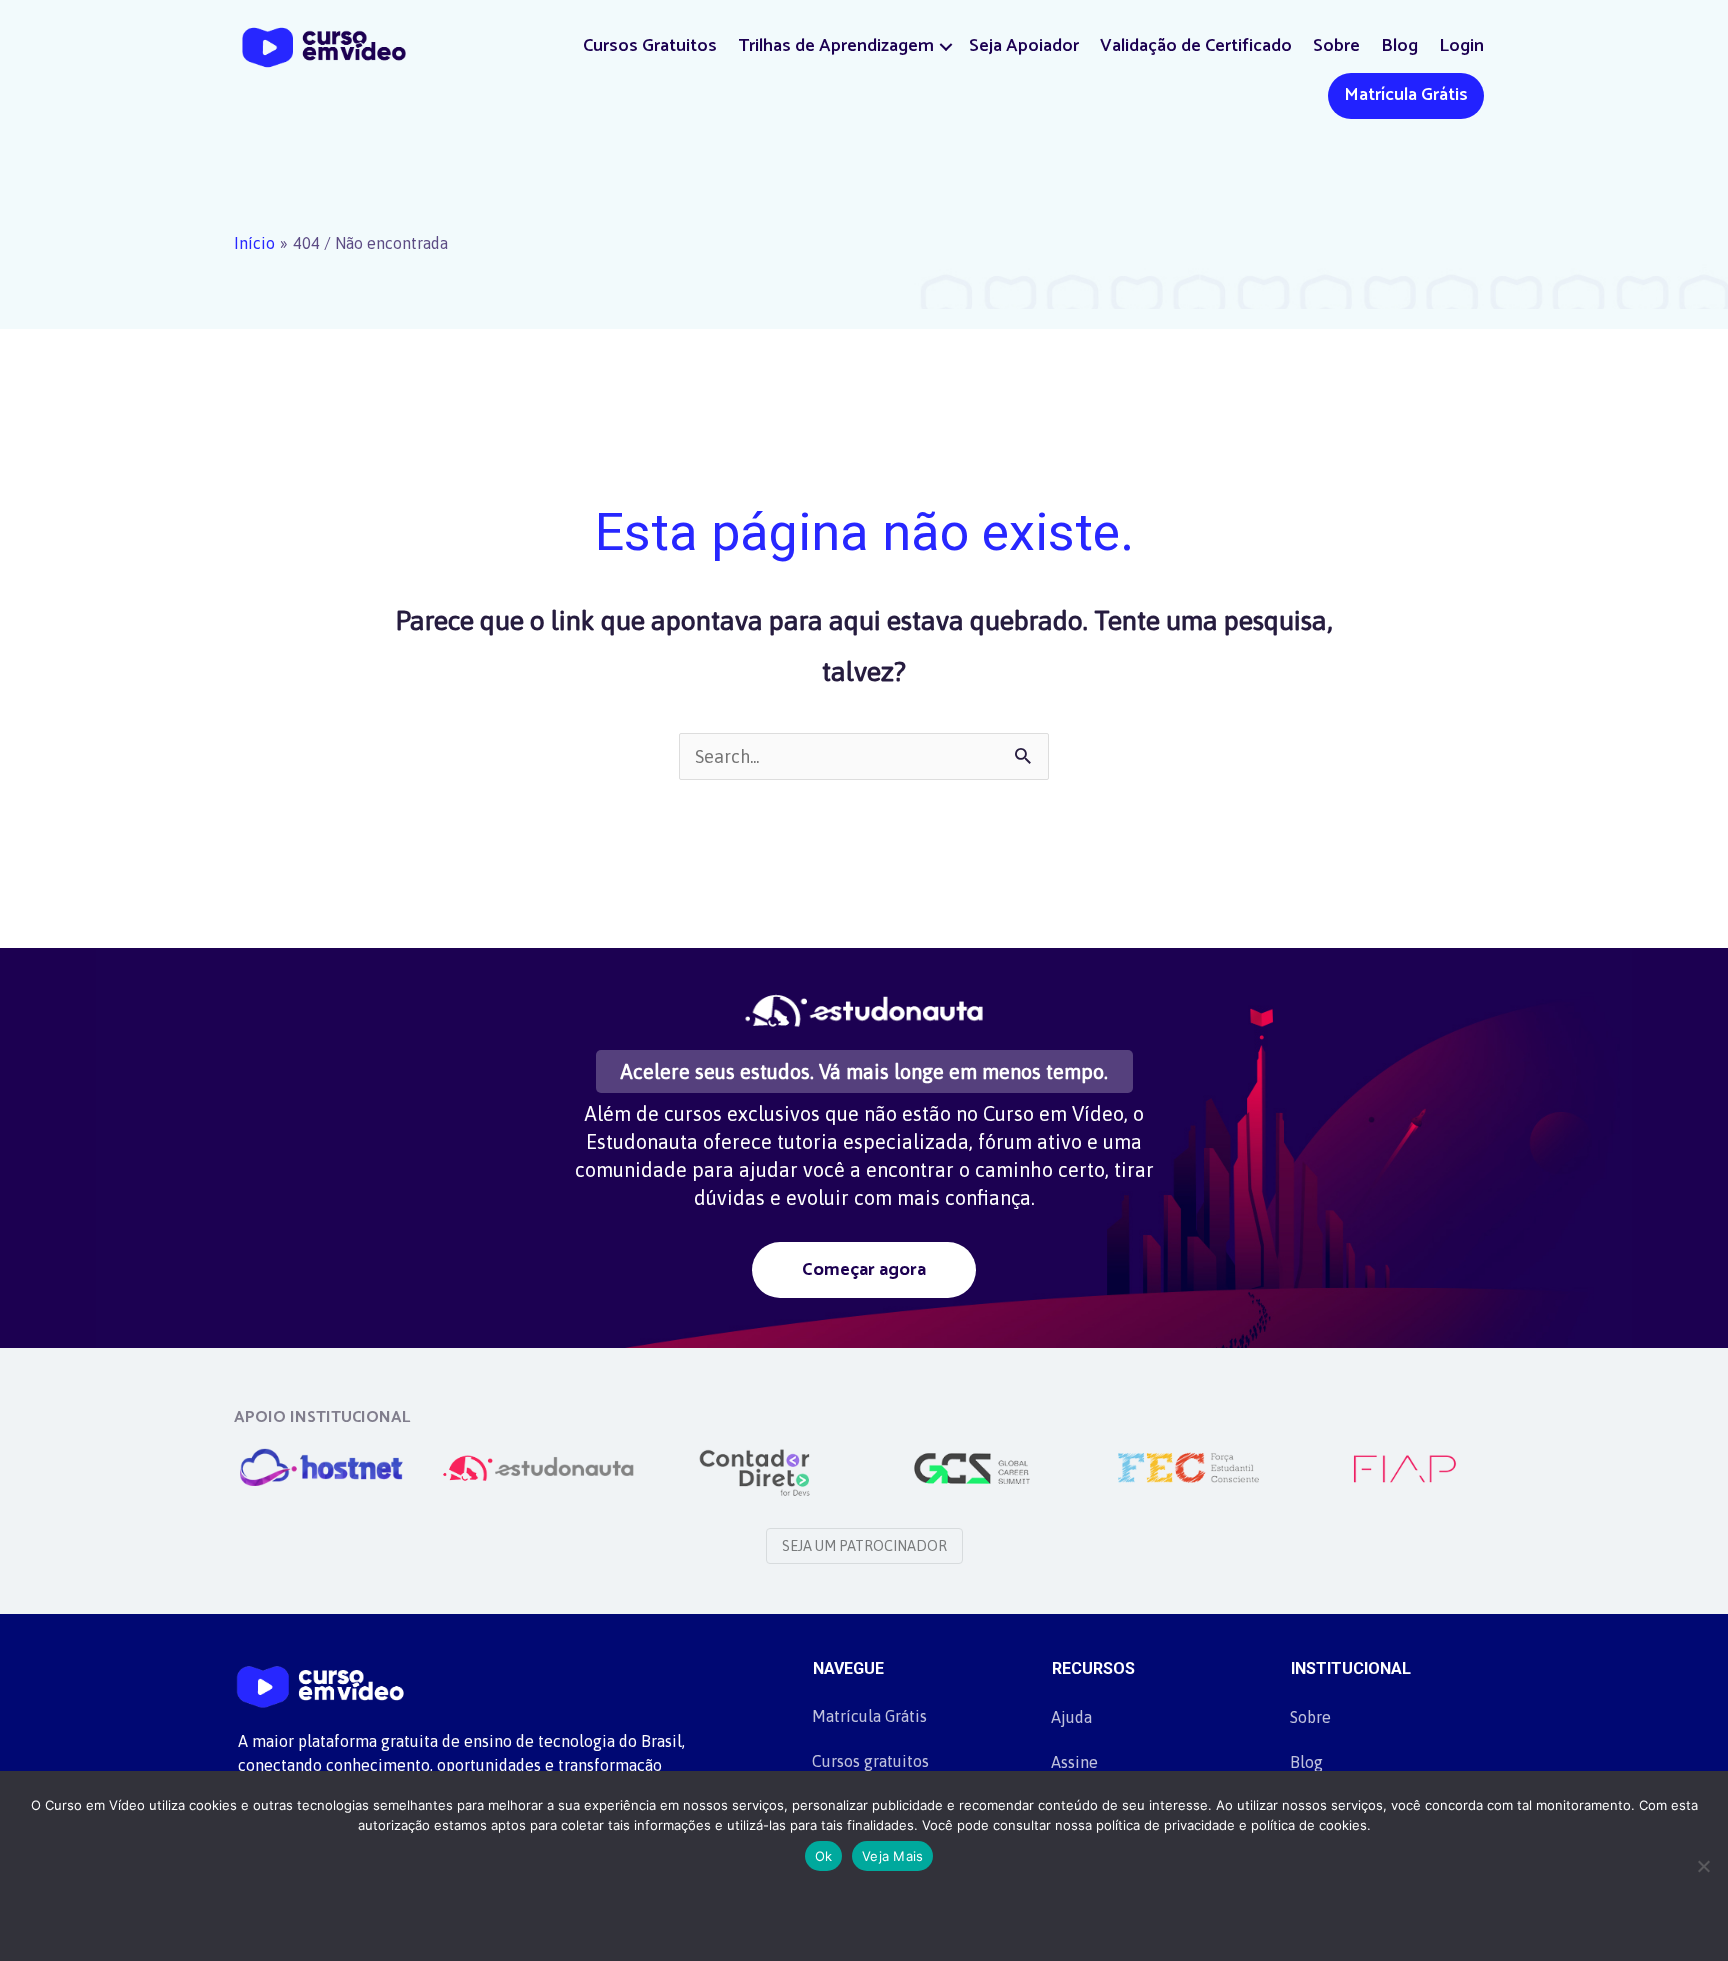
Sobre (1336, 46)
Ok (824, 1856)
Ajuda (1071, 1717)
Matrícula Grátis (1406, 95)
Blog (1399, 46)
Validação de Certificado (1196, 46)
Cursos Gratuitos (650, 46)
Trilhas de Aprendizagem (836, 46)
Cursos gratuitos (870, 1761)
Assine (1074, 1762)
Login (1461, 46)
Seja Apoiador (1024, 46)
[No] (1703, 1866)
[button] (946, 46)
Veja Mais (892, 1856)
